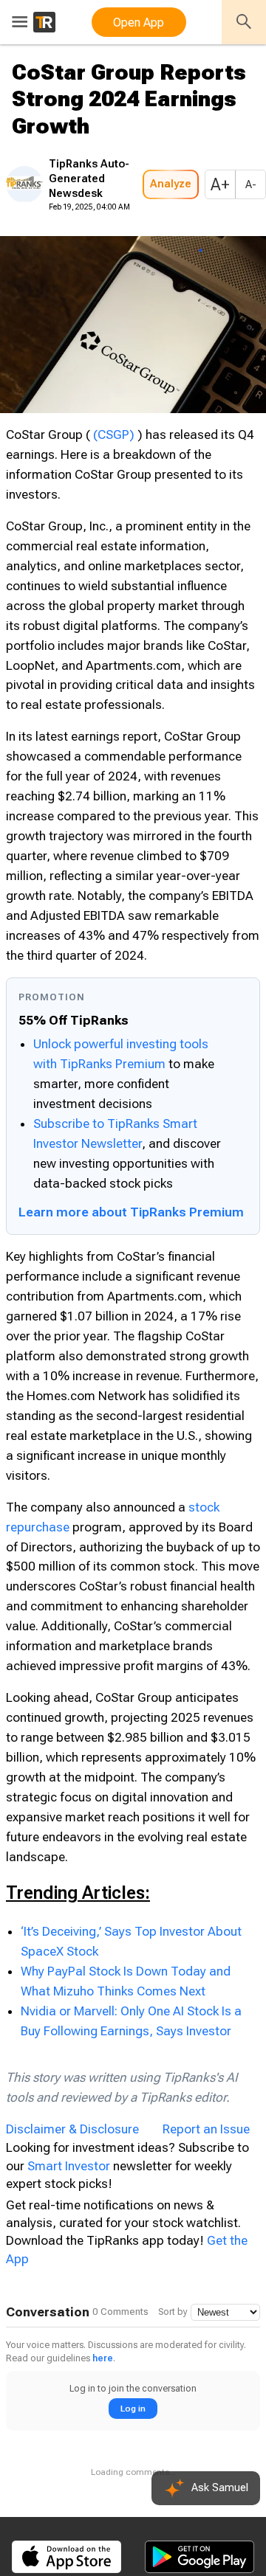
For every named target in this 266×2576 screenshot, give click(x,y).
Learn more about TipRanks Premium (131, 1296)
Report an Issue (206, 2212)
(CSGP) (114, 479)
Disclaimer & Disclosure (72, 2212)
